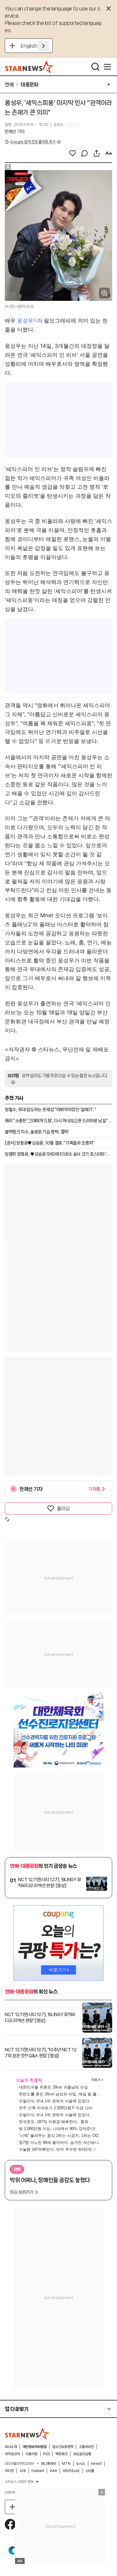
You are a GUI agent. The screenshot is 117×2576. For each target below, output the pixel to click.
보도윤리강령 (82, 2454)
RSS (46, 2454)
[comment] (85, 153)
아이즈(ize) (71, 2471)
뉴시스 (81, 2464)
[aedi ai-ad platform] (32, 173)
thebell (38, 2471)
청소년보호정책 (63, 2447)
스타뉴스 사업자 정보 (19, 2482)
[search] (95, 67)
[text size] (109, 153)
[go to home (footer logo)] (27, 2434)
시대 (22, 2471)
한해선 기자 (15, 132)
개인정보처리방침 (34, 2447)
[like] (73, 153)
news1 (96, 2464)
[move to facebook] (10, 2524)
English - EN (35, 46)
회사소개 (11, 2447)
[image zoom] (104, 293)
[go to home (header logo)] (30, 67)
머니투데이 (49, 2464)
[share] (97, 153)
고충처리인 (86, 2447)
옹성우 (25, 321)
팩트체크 (61, 2454)
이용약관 (31, 2454)
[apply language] (43, 46)
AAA (53, 2471)
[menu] (107, 67)
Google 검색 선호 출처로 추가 (33, 142)
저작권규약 (12, 2454)
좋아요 (63, 1508)
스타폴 (90, 2471)
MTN (66, 2464)
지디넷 (9, 2471)
